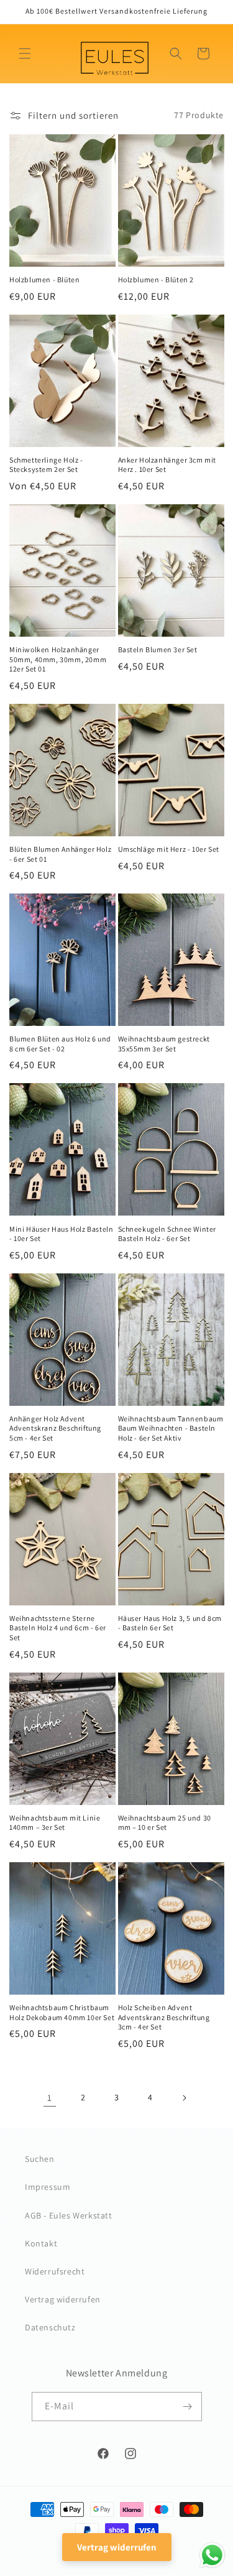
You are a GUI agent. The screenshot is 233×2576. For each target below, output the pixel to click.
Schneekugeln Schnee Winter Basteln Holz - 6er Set (167, 1234)
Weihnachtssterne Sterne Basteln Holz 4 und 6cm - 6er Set (58, 1628)
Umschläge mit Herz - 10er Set (169, 849)
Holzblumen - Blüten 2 (156, 279)
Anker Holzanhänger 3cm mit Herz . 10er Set (167, 465)
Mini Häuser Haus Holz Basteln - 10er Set (61, 1234)
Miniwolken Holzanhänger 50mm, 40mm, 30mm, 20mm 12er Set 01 (58, 659)
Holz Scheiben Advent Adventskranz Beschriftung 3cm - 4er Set (164, 2017)
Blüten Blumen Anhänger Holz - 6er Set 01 (60, 854)
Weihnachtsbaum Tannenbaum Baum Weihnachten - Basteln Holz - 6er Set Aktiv (171, 1428)
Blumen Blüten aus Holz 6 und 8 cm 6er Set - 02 (60, 1044)
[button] (25, 53)
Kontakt (41, 2243)
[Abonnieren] (188, 2407)
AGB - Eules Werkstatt (69, 2215)
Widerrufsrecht (55, 2271)
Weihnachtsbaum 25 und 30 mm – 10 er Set (165, 1823)
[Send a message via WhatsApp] (212, 2555)
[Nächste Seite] (184, 2098)
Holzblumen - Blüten (44, 279)
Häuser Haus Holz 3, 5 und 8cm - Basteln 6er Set (170, 1623)
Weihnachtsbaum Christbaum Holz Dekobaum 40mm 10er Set (62, 2012)
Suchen (40, 2159)
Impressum (48, 2187)
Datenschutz (50, 2327)
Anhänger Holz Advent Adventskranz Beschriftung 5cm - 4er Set (55, 1428)
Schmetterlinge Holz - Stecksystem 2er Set (46, 465)
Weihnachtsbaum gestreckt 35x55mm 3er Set (164, 1044)
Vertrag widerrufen (63, 2299)
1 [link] (50, 2098)
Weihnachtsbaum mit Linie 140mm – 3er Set (55, 1823)
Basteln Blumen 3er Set (158, 649)
